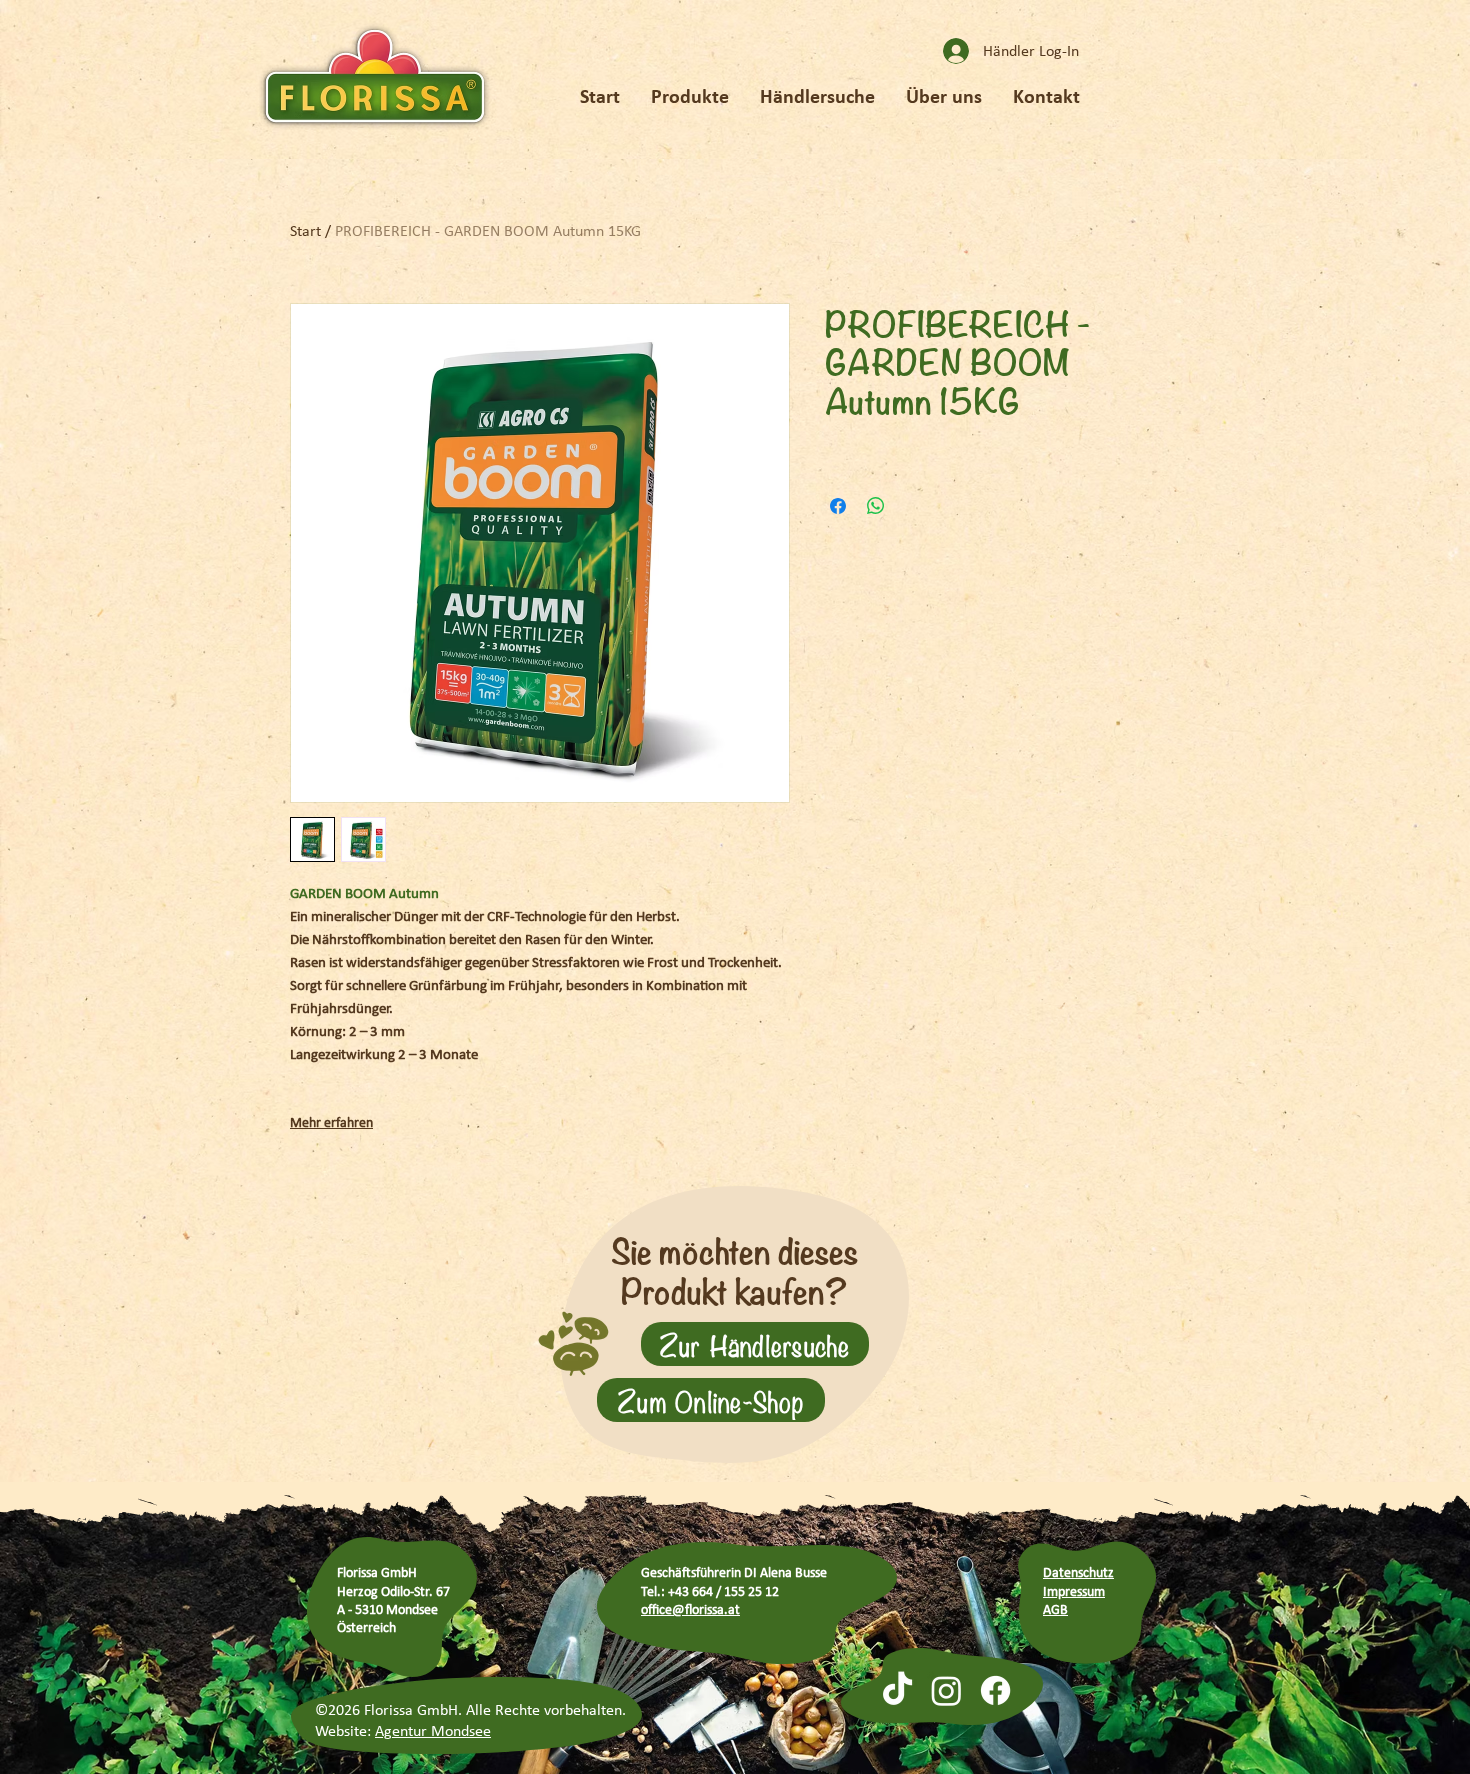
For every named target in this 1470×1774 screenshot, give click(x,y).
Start (305, 230)
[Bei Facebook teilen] (838, 506)
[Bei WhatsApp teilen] (876, 506)
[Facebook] (995, 1690)
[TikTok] (897, 1690)
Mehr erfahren (331, 1122)
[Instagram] (946, 1690)
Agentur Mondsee (433, 1730)
